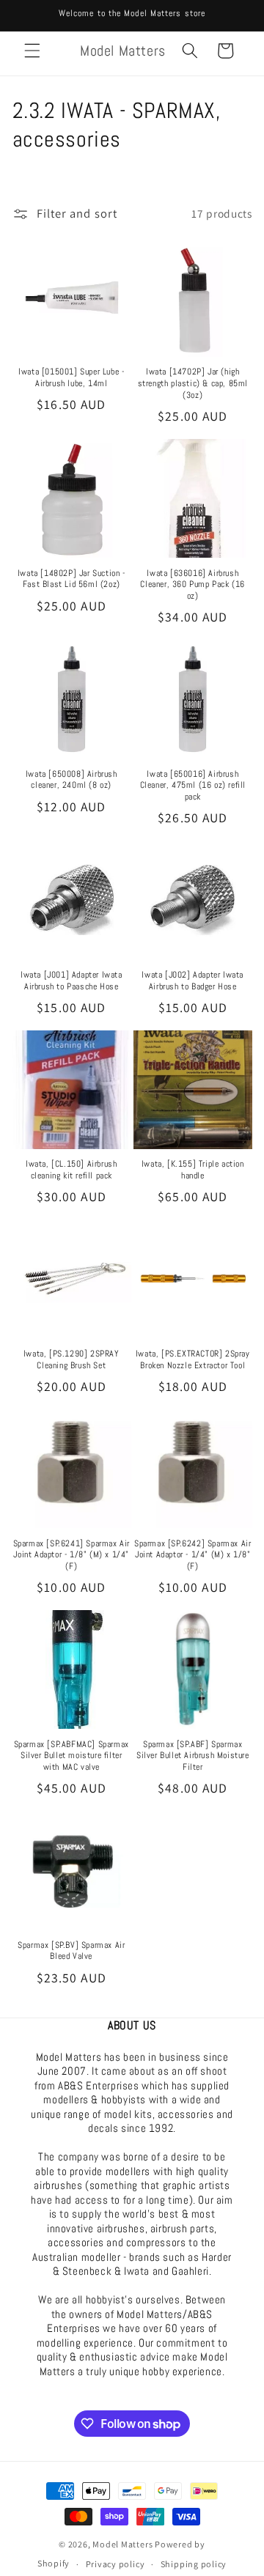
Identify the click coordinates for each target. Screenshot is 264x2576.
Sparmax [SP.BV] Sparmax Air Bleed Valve (71, 1951)
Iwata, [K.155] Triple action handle (193, 1170)
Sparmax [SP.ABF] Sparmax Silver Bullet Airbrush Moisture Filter (193, 1756)
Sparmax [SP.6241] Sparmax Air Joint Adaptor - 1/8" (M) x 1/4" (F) (71, 1555)
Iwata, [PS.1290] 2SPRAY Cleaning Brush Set (71, 1360)
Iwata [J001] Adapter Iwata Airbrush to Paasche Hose (71, 981)
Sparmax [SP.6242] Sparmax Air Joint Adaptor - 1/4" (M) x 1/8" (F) (192, 1555)
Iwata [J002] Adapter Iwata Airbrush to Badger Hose (192, 981)
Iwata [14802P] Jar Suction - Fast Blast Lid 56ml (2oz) (71, 579)
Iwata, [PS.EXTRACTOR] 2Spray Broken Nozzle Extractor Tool (193, 1360)
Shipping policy (194, 2564)
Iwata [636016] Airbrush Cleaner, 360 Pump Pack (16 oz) (192, 585)
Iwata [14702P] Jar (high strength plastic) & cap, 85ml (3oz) (193, 383)
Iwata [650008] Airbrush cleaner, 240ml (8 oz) (71, 780)
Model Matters (122, 2544)
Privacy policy (115, 2564)
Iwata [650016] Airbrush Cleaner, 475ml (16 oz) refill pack (193, 786)
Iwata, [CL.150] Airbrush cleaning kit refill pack (71, 1170)
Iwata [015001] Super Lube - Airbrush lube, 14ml (71, 378)
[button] (32, 51)
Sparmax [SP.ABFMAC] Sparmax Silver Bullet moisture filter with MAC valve (71, 1756)
